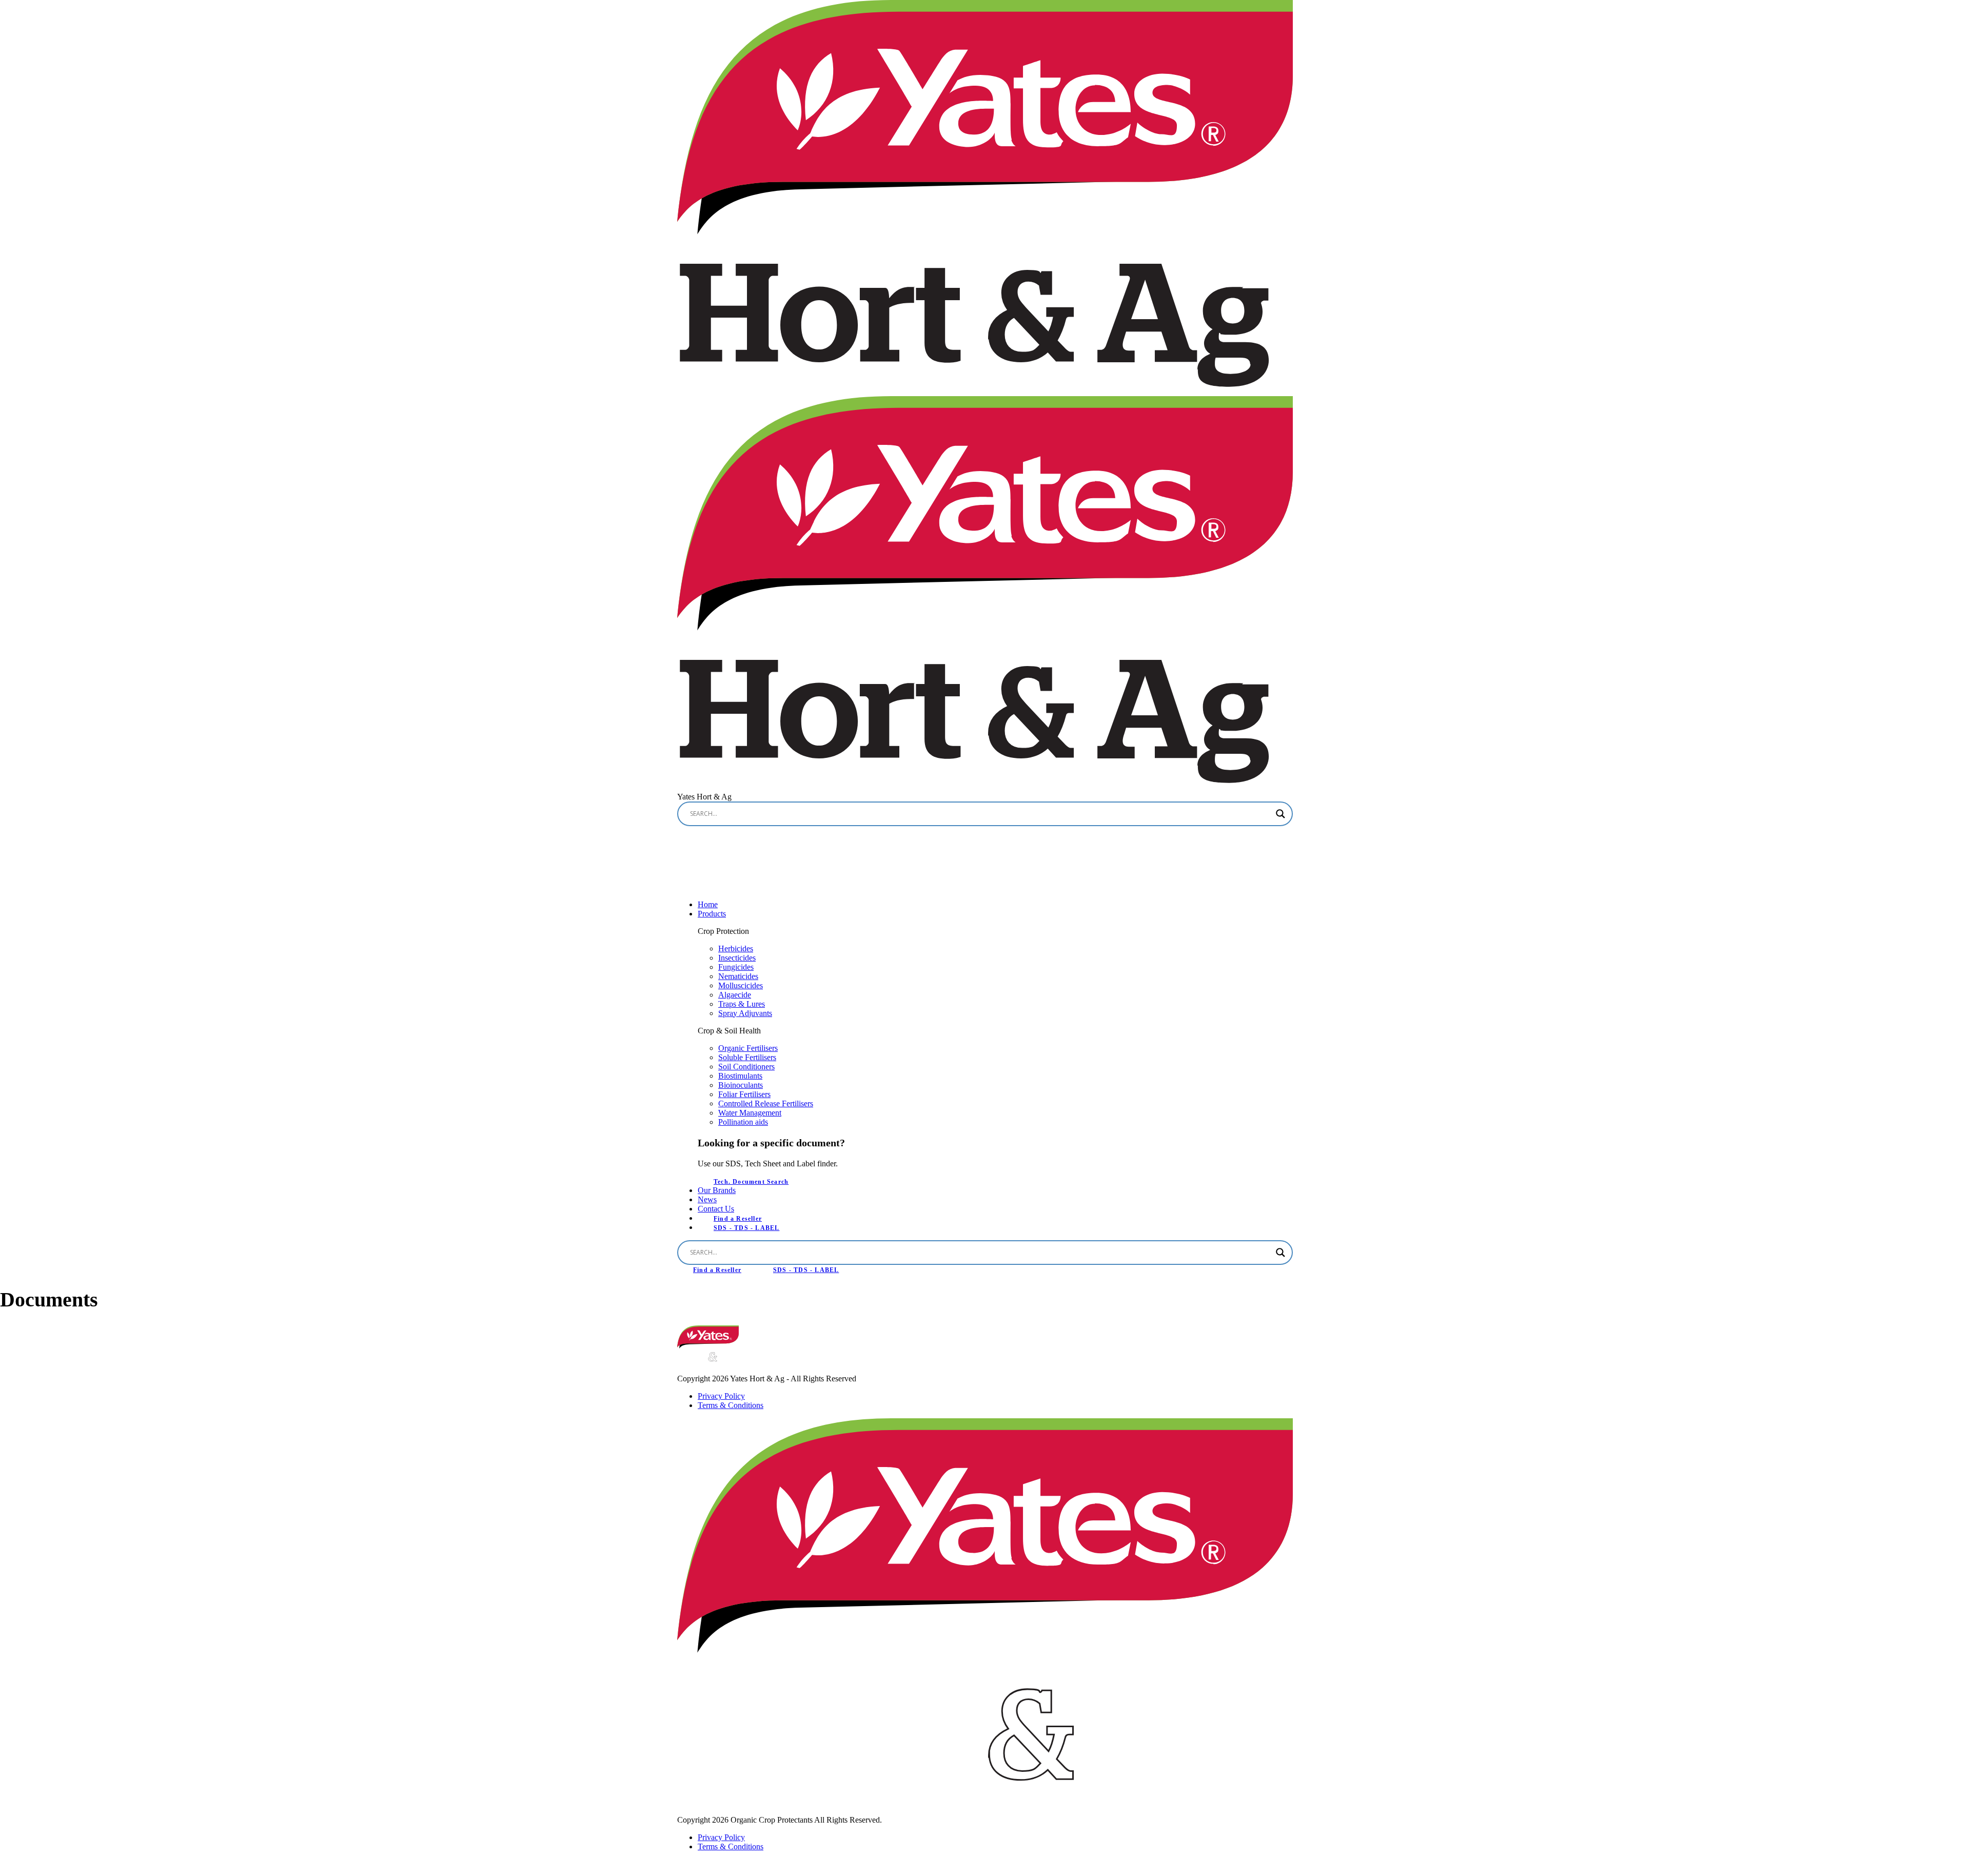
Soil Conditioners (746, 1067)
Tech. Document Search (751, 1182)
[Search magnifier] (1280, 814)
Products (712, 914)
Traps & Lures (742, 1004)
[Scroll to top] (10, 1867)
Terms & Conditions (731, 1405)
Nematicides (738, 976)
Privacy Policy (721, 1396)
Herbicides (736, 949)
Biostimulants (740, 1076)
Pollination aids (743, 1122)
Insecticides (737, 958)
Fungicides (736, 967)
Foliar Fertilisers (744, 1094)
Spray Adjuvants (745, 1013)
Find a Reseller (717, 1270)
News (707, 1199)
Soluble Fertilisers (747, 1057)
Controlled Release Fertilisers (766, 1103)
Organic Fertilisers (748, 1048)
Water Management (750, 1113)
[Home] (708, 1346)
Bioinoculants (741, 1085)
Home (708, 904)
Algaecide (735, 995)
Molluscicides (741, 985)
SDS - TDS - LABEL (746, 1228)
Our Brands (717, 1190)
